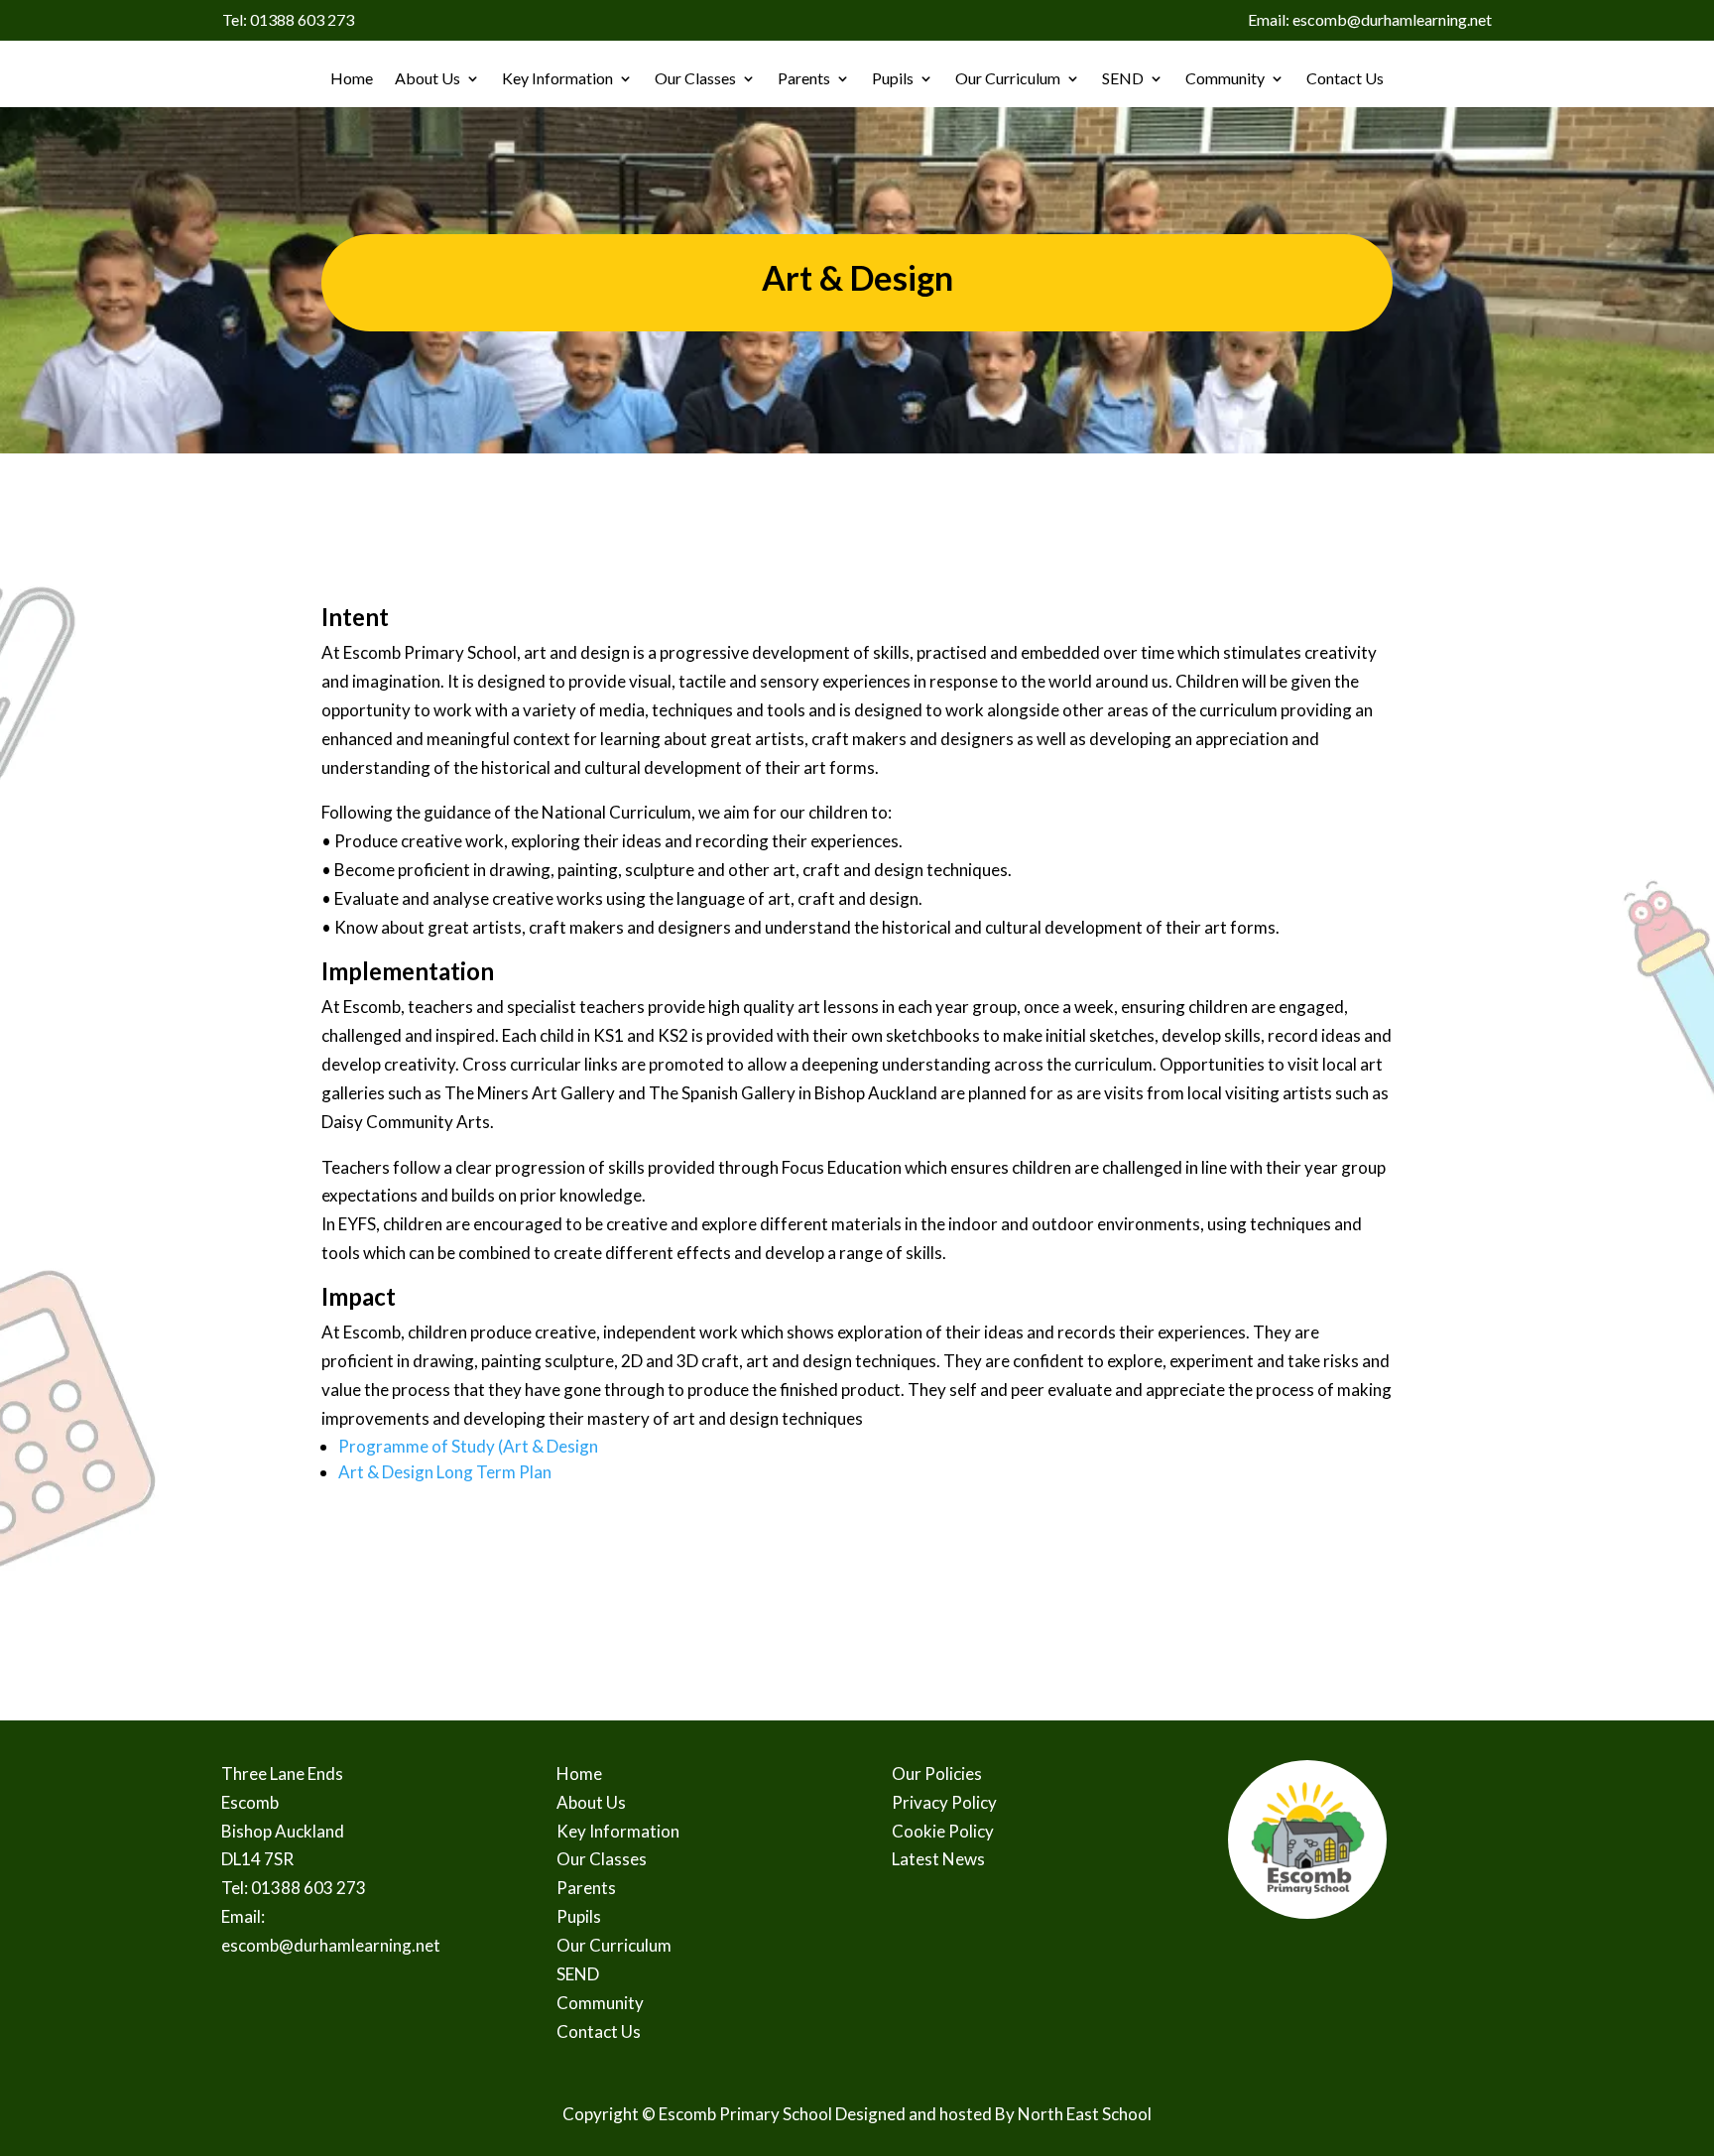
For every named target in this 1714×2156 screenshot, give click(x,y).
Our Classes (695, 78)
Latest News (938, 1859)
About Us (428, 78)
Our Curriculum (1008, 78)
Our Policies (937, 1774)
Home (352, 78)
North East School (1085, 2114)
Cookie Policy (943, 1831)
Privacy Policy (944, 1802)
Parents (804, 78)
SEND (1123, 78)
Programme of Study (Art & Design (468, 1446)
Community (1225, 78)
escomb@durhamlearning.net (331, 1945)
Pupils (893, 78)
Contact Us (1345, 78)
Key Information (557, 78)
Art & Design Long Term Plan (445, 1472)
